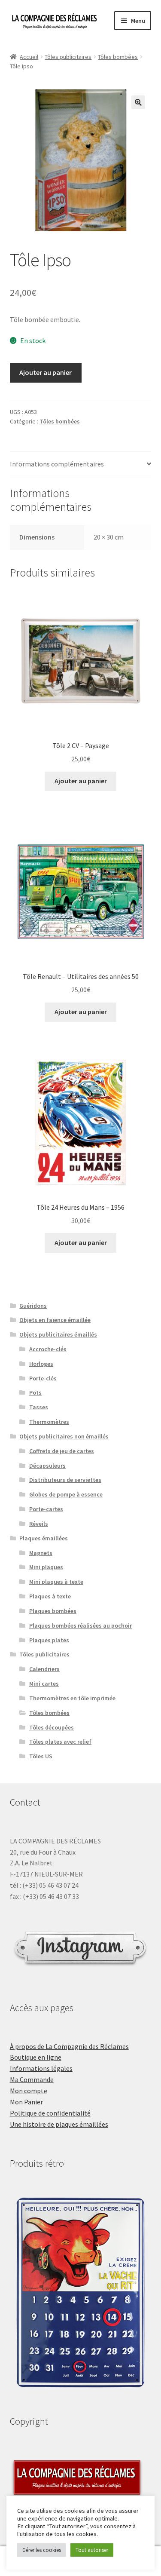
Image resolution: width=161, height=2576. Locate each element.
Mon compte (29, 2091)
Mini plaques (46, 1567)
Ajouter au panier (46, 372)
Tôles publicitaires (68, 57)
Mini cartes (44, 1684)
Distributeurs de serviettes (65, 1480)
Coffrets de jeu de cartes (62, 1451)
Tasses (39, 1407)
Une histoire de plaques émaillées (59, 2124)
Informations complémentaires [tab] (57, 464)
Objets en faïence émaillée (55, 1320)
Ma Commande (32, 2079)
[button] (138, 102)
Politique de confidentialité (50, 2113)
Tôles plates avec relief (60, 1742)
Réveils (39, 1524)
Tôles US (41, 1756)
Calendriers (44, 1669)
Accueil (29, 57)
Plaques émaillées (44, 1538)
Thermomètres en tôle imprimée (72, 1698)
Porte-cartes (46, 1509)
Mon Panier (26, 2102)
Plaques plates (49, 1640)
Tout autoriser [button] (92, 2550)
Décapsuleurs (47, 1466)
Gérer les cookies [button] (42, 2550)
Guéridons (33, 1306)
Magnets (41, 1553)
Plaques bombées (53, 1611)
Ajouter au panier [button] (81, 781)
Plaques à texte (50, 1596)
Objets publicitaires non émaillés (64, 1436)
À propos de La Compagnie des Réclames (69, 2046)
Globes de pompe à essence (66, 1494)
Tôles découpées (52, 1727)
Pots (35, 1392)
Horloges (41, 1364)
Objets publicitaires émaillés (58, 1334)
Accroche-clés (48, 1349)
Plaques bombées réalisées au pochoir (80, 1625)
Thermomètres (49, 1422)
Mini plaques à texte (56, 1582)
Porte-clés (43, 1378)
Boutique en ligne (36, 2057)
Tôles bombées (118, 57)
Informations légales (41, 2068)
